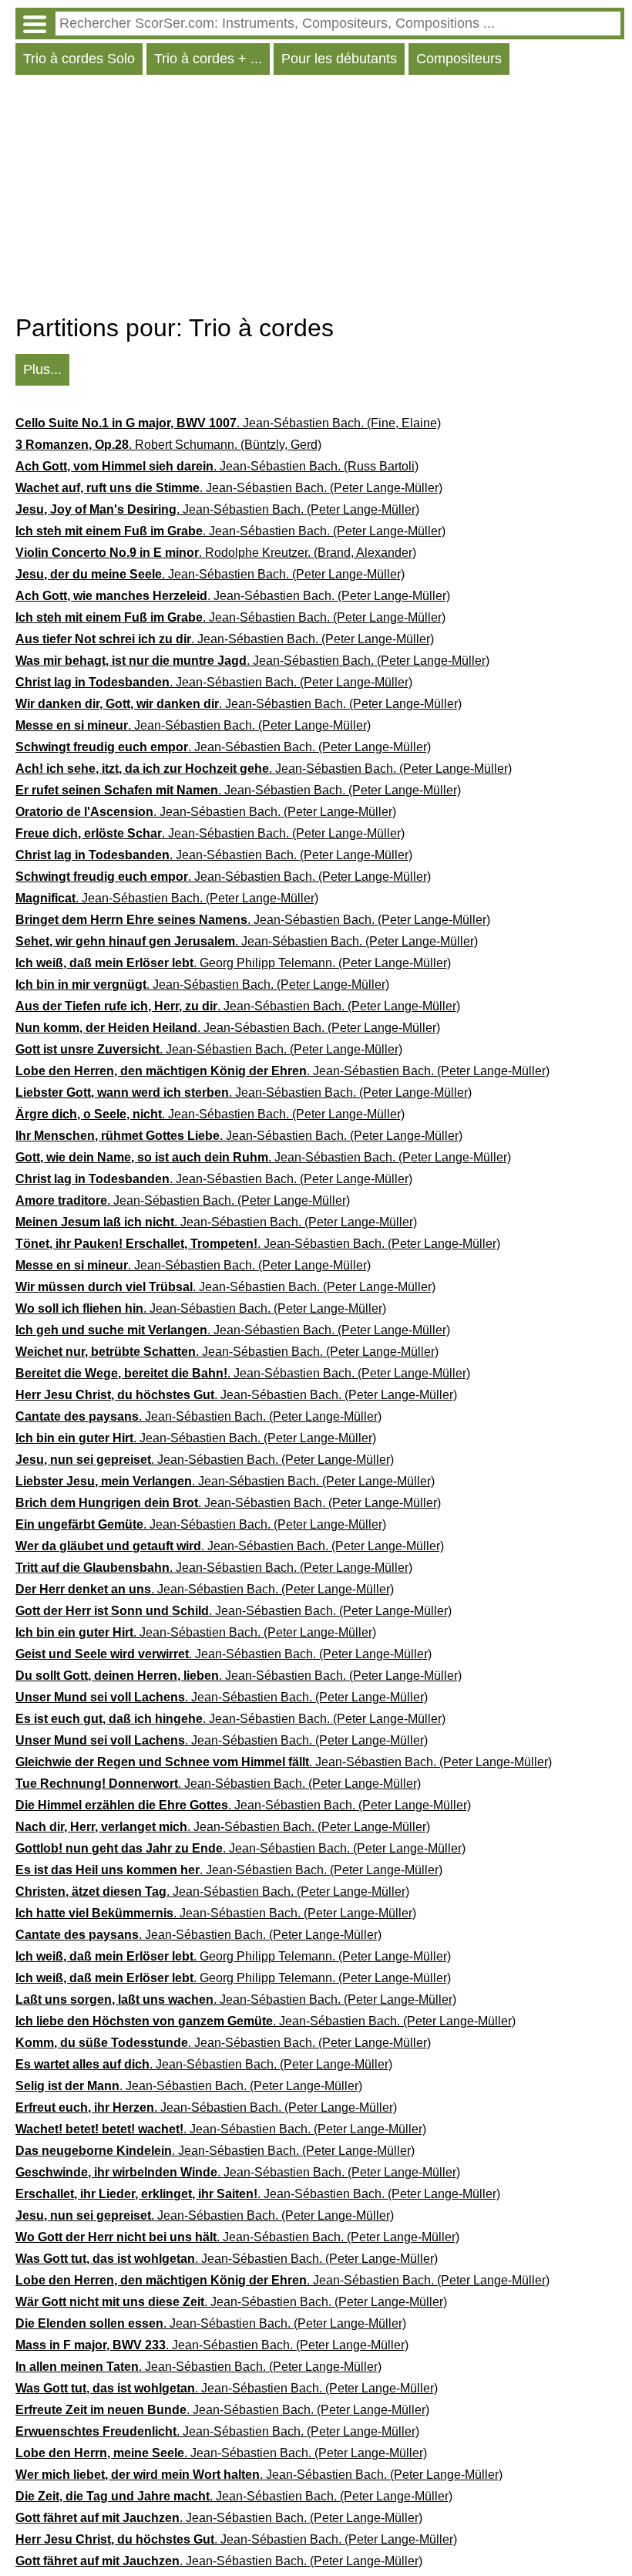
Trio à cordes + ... (208, 59)
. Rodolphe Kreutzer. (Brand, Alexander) (216, 553)
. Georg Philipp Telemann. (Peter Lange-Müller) (233, 963)
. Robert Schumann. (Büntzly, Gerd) (168, 445)
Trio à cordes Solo (79, 59)
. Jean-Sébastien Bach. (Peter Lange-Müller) (229, 488)
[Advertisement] (320, 198)
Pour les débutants (339, 59)
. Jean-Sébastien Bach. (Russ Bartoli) (217, 466)
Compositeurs (459, 59)
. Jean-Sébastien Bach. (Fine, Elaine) (228, 423)
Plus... (42, 369)
